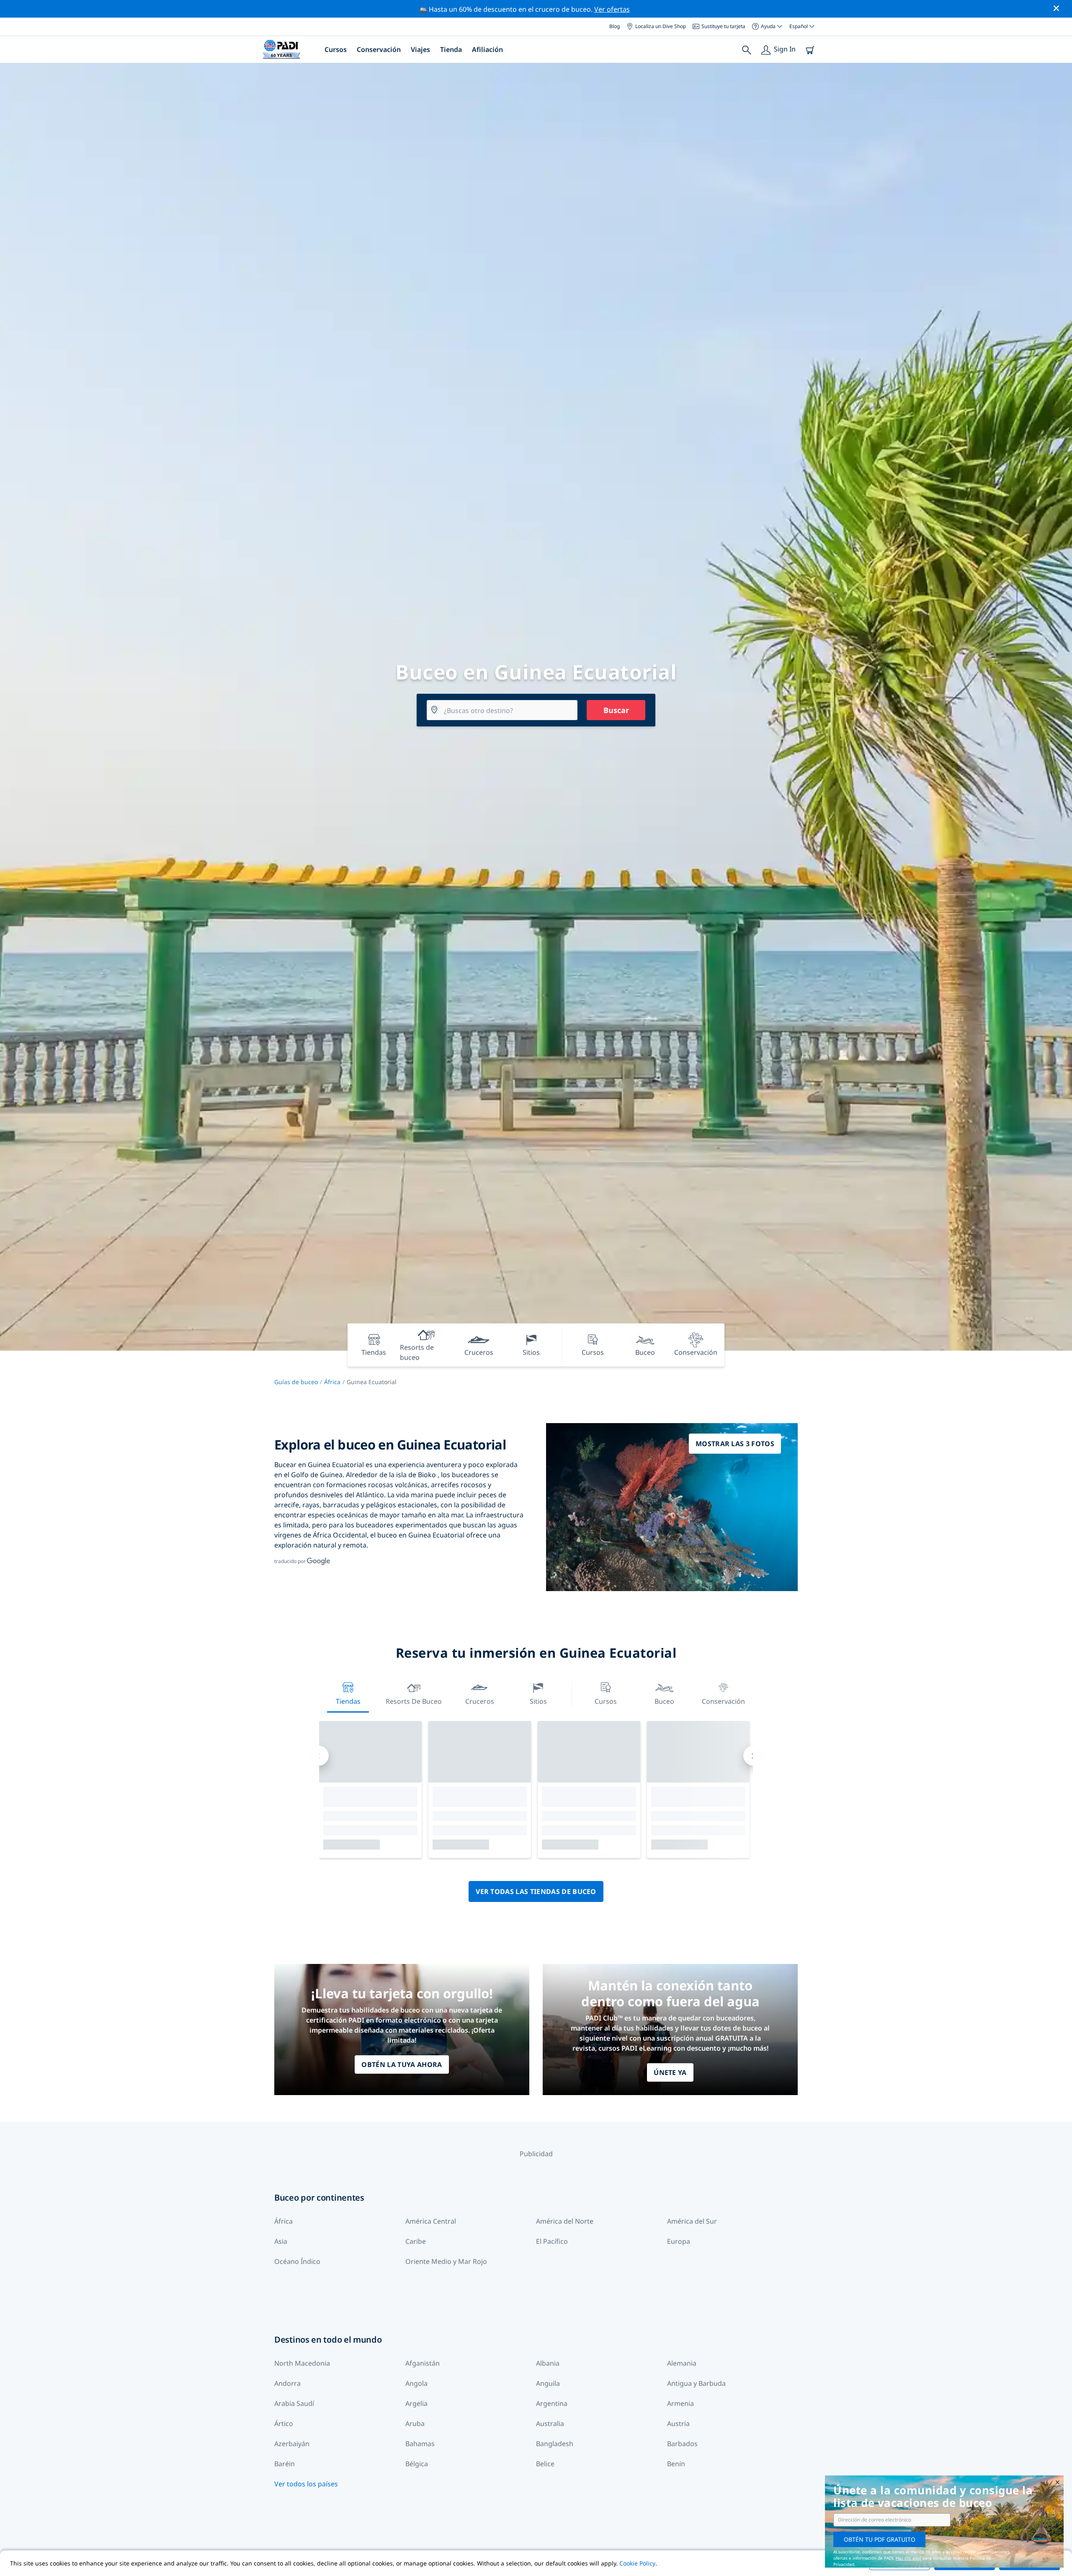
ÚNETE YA (670, 2072)
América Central (431, 2221)
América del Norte (565, 2221)
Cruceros (480, 1701)
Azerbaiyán (292, 2444)
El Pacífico (552, 2241)
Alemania (682, 2363)
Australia (550, 2424)
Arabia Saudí (294, 2403)
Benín (676, 2464)
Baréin (285, 2464)
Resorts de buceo (414, 1701)
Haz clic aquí (908, 2558)
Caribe (416, 2241)
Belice (545, 2464)
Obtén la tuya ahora (402, 2064)
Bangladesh (555, 2444)
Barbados (682, 2444)
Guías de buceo (296, 1382)
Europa (679, 2241)
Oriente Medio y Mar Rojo (446, 2261)
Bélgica (417, 2464)
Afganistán (423, 2363)
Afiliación (487, 49)
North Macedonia (302, 2363)
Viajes (420, 49)
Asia (281, 2241)
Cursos (336, 49)
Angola (416, 2383)
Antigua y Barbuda (696, 2383)
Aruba (415, 2424)
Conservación (379, 49)
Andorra (287, 2383)
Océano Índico (297, 2261)
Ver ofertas (612, 9)
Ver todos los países (306, 2484)
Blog (615, 26)
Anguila (548, 2383)
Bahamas (420, 2444)
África (332, 1382)
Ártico (284, 2424)
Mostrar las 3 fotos (735, 1444)
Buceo (664, 1701)
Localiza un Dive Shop (661, 26)
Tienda (451, 49)
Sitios (538, 1701)
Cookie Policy (637, 2563)
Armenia (680, 2403)
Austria (678, 2424)
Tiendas (348, 1701)
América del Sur (692, 2221)
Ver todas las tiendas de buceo (536, 1891)
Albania (548, 2363)
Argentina (552, 2403)
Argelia (416, 2403)
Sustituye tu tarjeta (723, 26)
